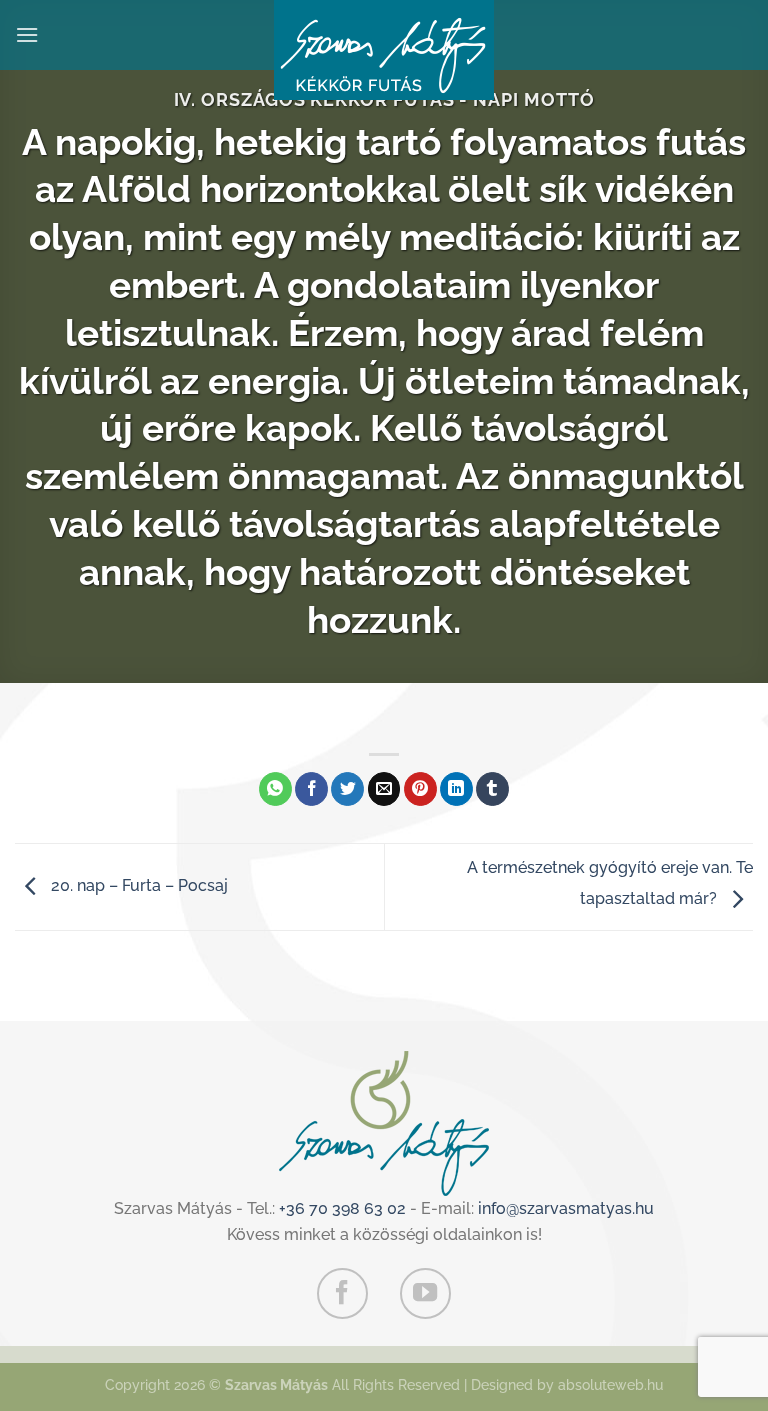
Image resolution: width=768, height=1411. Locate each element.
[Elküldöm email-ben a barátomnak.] (384, 789)
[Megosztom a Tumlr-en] (492, 789)
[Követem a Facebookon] (342, 1293)
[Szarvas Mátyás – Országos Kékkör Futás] (384, 50)
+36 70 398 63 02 (342, 1208)
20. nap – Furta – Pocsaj (137, 885)
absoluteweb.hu (610, 1384)
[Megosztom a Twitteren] (347, 789)
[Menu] (27, 34)
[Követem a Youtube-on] (425, 1293)
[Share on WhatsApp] (275, 789)
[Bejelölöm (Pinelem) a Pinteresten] (420, 789)
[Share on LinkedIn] (456, 789)
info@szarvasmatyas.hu (566, 1208)
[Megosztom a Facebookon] (311, 789)
